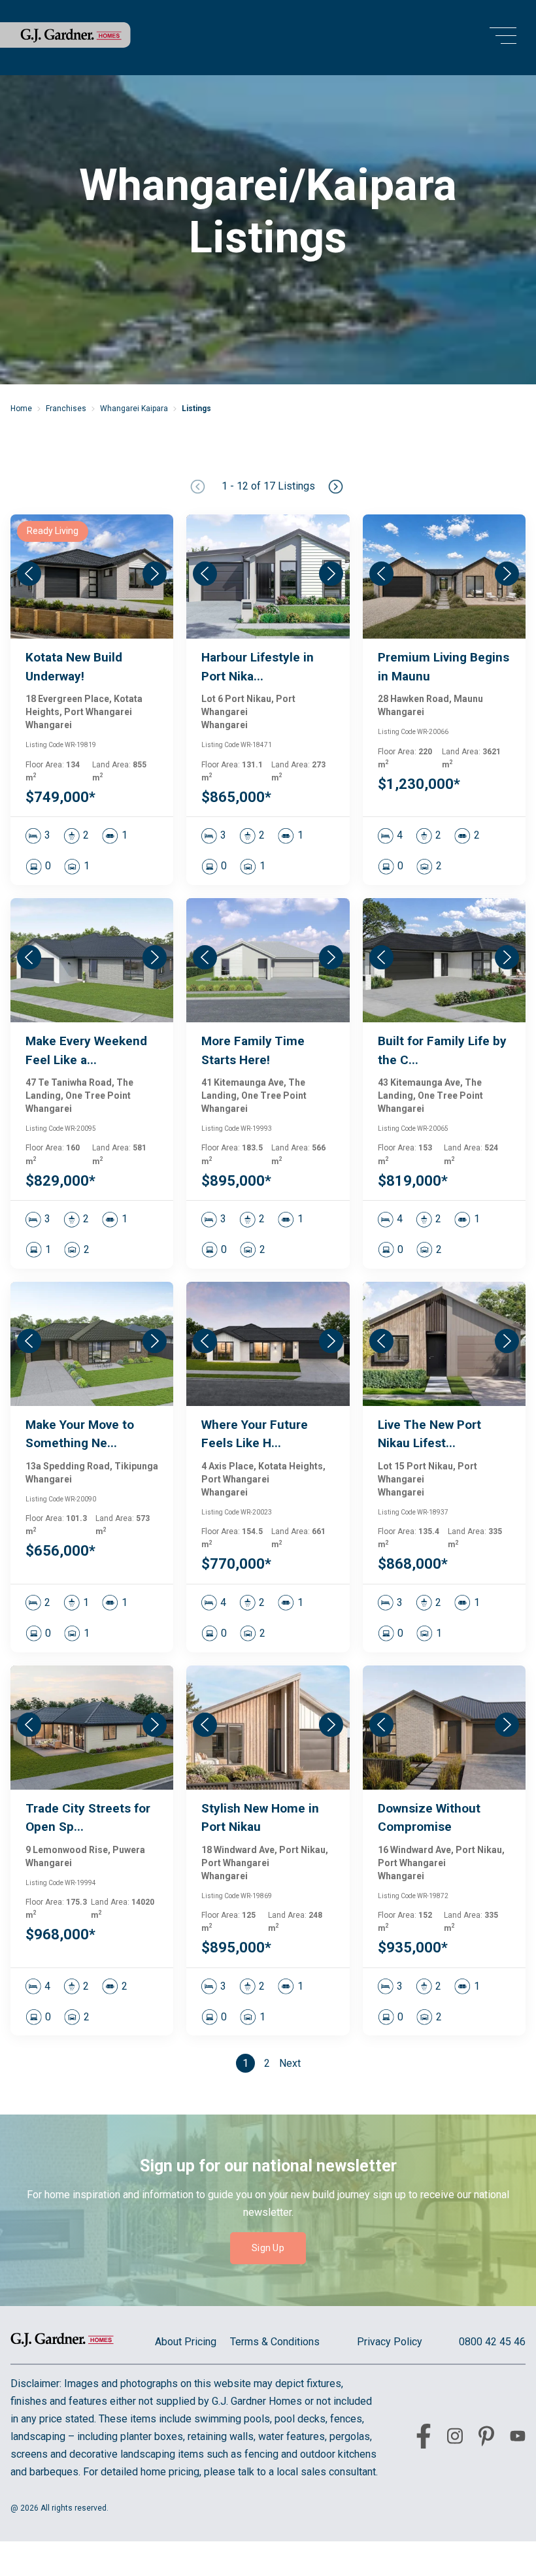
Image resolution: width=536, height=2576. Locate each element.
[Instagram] (455, 2438)
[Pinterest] (486, 2439)
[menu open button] (503, 38)
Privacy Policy (390, 2342)
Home (21, 409)
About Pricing (186, 2342)
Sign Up (268, 2248)
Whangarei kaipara (134, 409)
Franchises (66, 409)
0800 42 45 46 (492, 2342)
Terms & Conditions (275, 2342)
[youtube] (518, 2438)
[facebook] (424, 2439)
